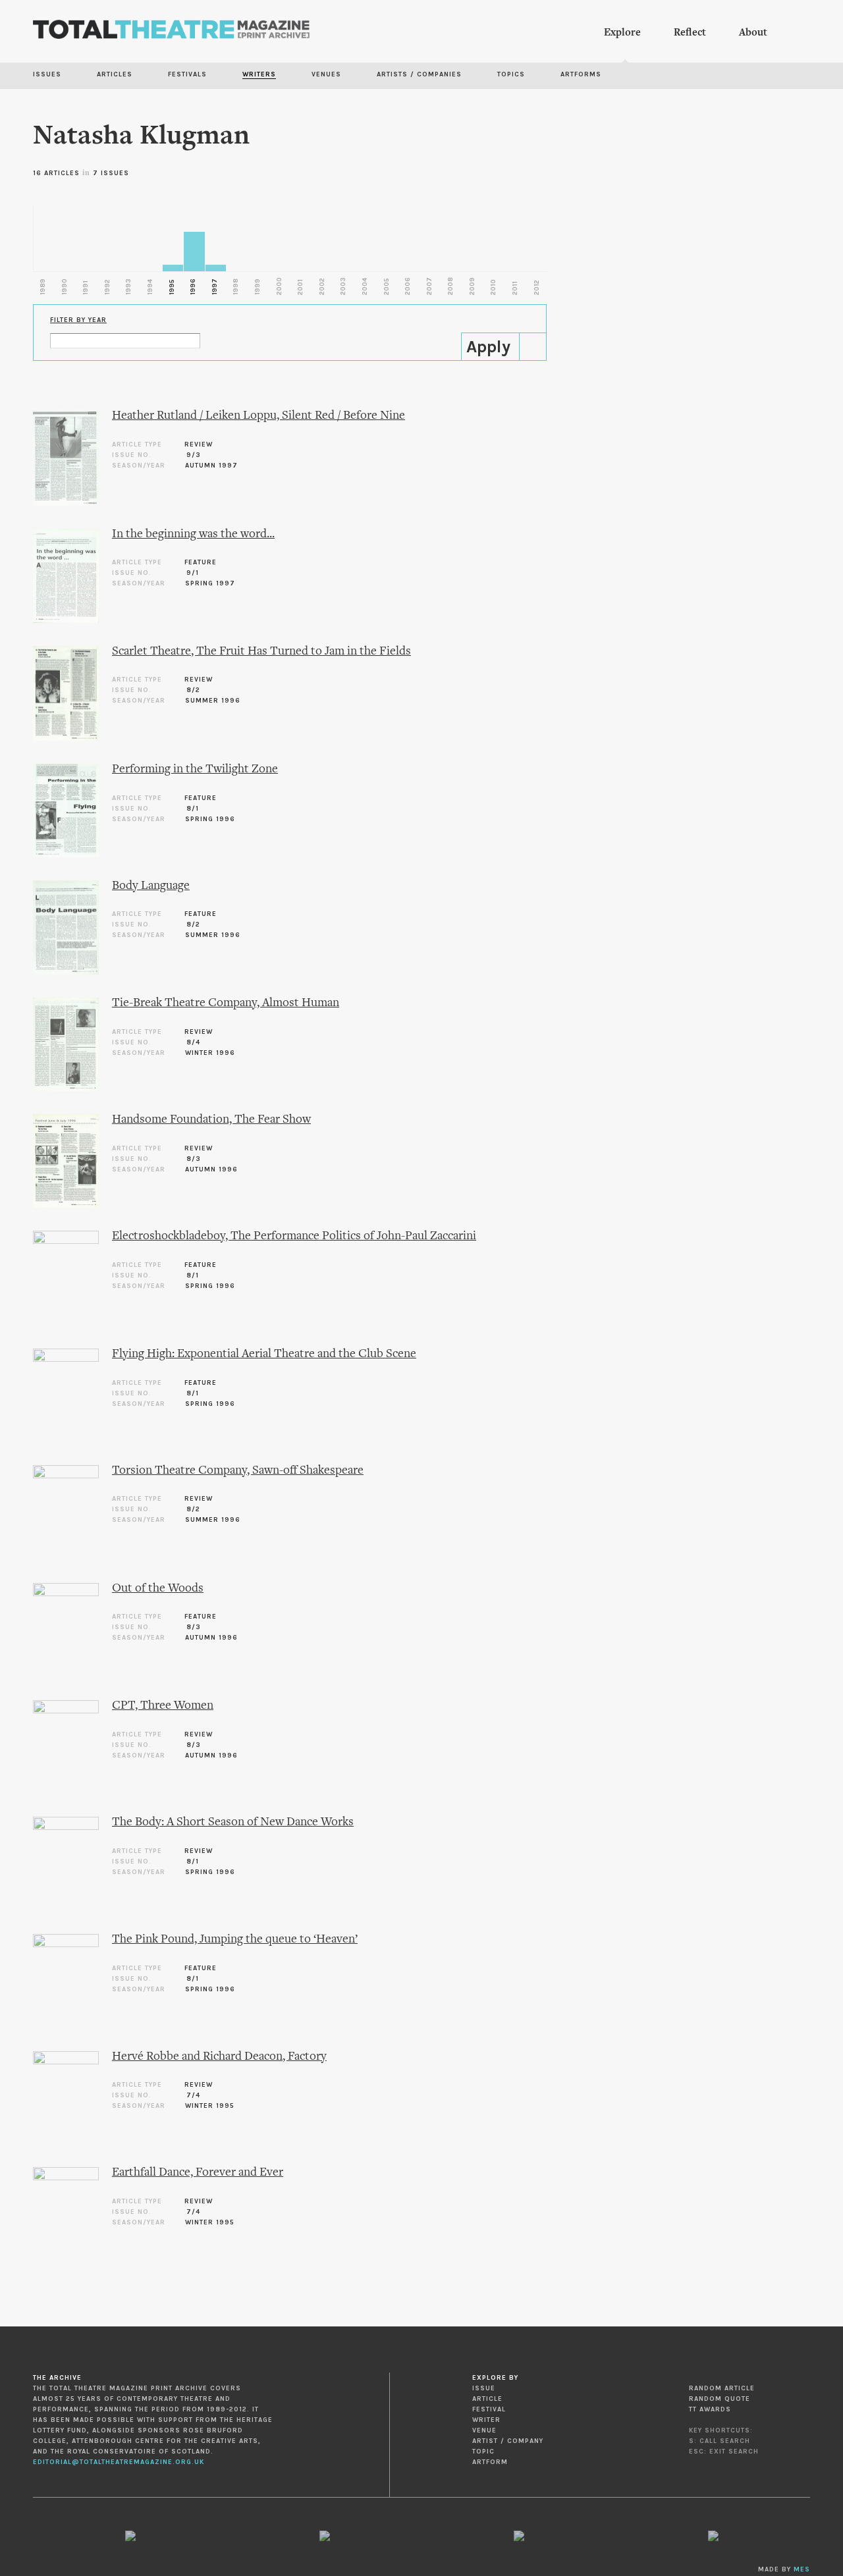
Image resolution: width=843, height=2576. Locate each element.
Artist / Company (508, 2441)
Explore (622, 33)
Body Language (151, 886)
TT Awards (710, 2409)
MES (802, 2569)
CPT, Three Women (163, 1706)
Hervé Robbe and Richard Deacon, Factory (219, 2057)
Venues (326, 74)
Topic (483, 2452)
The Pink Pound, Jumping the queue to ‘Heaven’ (235, 1940)
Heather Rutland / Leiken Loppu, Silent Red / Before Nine (258, 416)
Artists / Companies (419, 74)
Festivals (187, 74)
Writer (486, 2420)
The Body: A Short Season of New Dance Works (233, 1822)
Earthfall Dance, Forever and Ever (198, 2173)
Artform (490, 2462)
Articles (115, 74)
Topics (511, 74)
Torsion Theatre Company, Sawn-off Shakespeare (238, 1471)
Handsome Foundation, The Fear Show (211, 1120)
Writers (259, 74)
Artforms (581, 74)
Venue (484, 2430)
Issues (47, 74)
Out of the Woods (158, 1589)
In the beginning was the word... (193, 534)
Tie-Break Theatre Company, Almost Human (226, 1003)
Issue (484, 2388)
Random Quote (720, 2399)
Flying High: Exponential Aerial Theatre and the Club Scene (264, 1354)
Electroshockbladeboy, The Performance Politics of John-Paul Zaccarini (294, 1236)
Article (487, 2399)
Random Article (722, 2388)
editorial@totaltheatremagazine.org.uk (119, 2462)
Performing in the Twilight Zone (195, 769)
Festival (489, 2409)
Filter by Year (78, 320)
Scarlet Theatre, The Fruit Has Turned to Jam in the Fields (261, 652)
